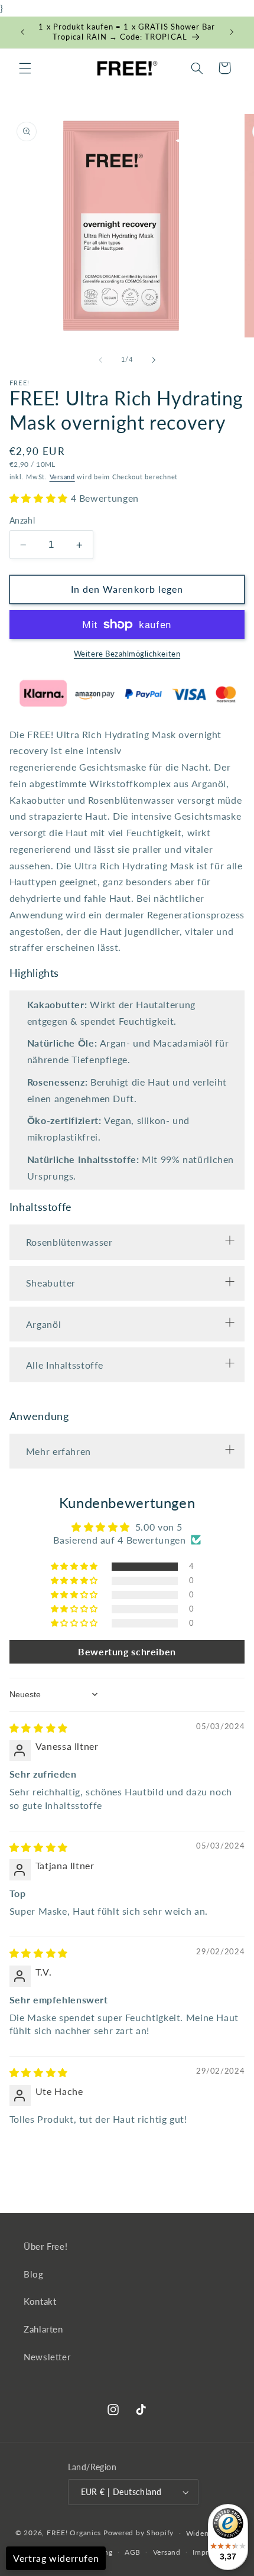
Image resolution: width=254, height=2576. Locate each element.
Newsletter (47, 2357)
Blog (34, 2274)
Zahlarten (43, 2329)
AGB (133, 2552)
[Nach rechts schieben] (154, 360)
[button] (25, 68)
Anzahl (22, 521)
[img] (39, 1728)
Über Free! (45, 2246)
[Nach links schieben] (100, 360)
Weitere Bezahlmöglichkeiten (127, 654)
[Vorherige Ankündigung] (22, 33)
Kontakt (40, 2301)
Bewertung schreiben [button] (127, 1651)
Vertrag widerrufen (56, 2558)
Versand (62, 477)
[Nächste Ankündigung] (232, 33)
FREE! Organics (74, 2533)
